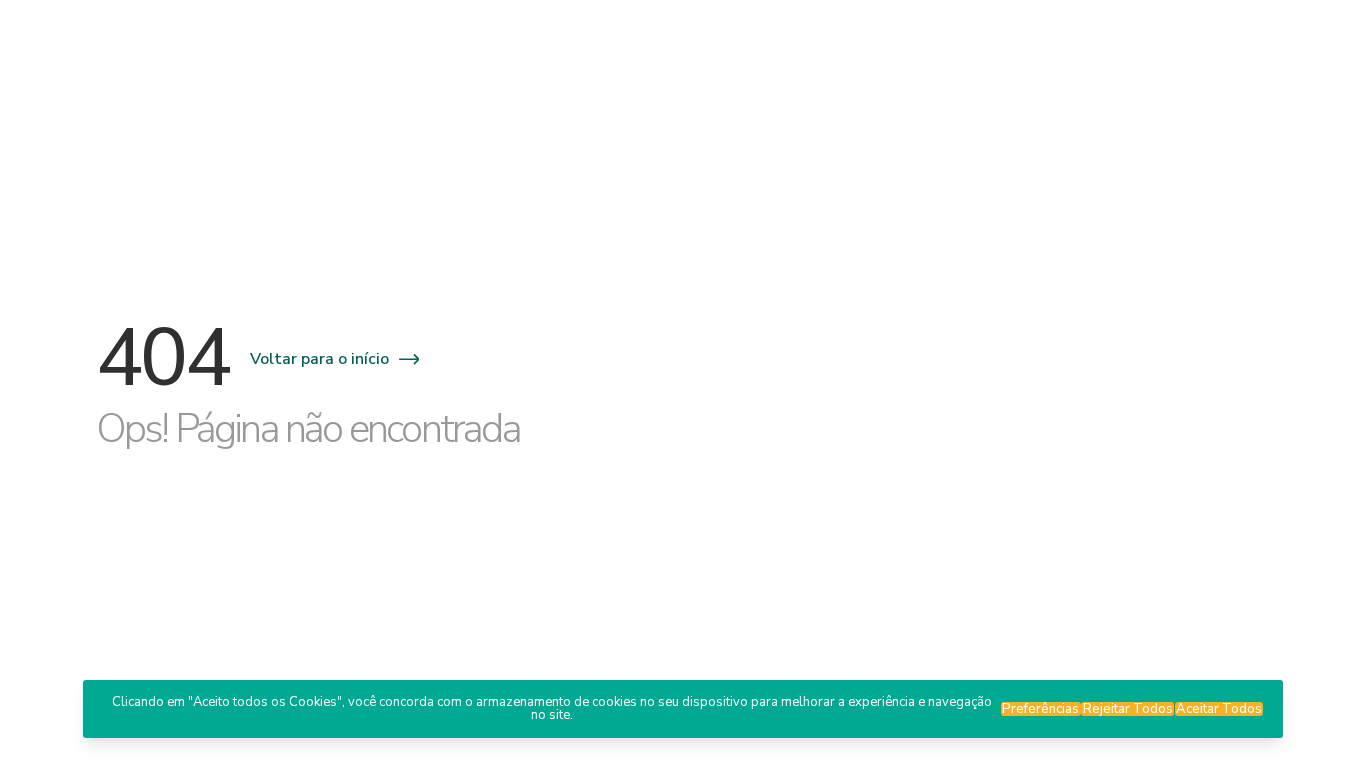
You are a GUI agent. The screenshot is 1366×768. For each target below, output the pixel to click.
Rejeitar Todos (1128, 709)
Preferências (1040, 709)
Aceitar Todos (1219, 709)
